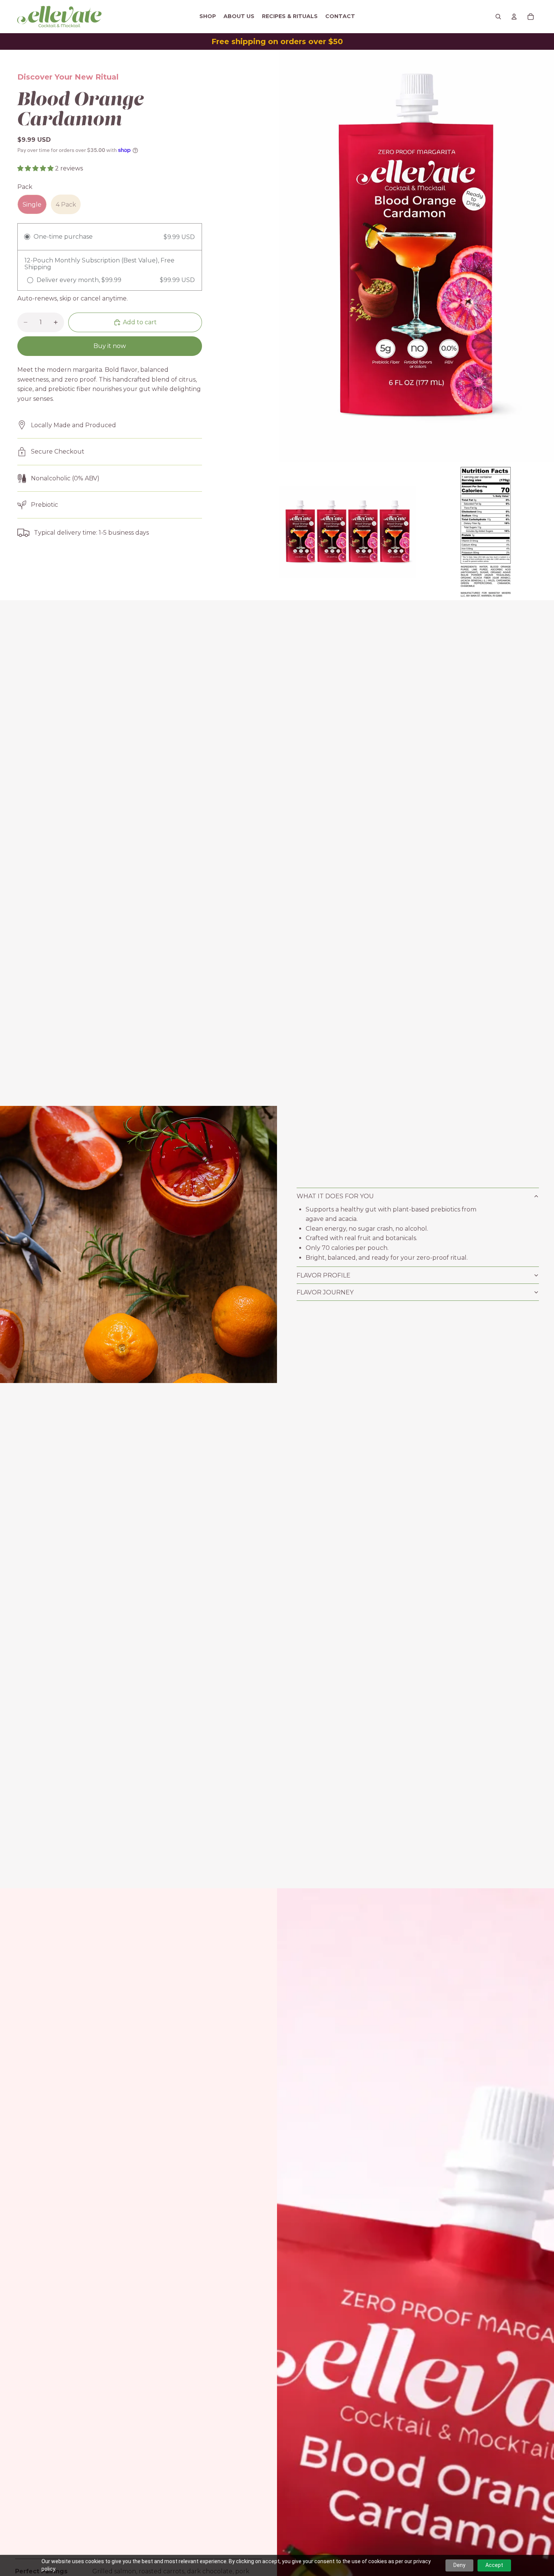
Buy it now (110, 346)
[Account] (514, 17)
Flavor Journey (326, 1292)
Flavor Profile (324, 1275)
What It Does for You (336, 1196)
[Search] (498, 17)
